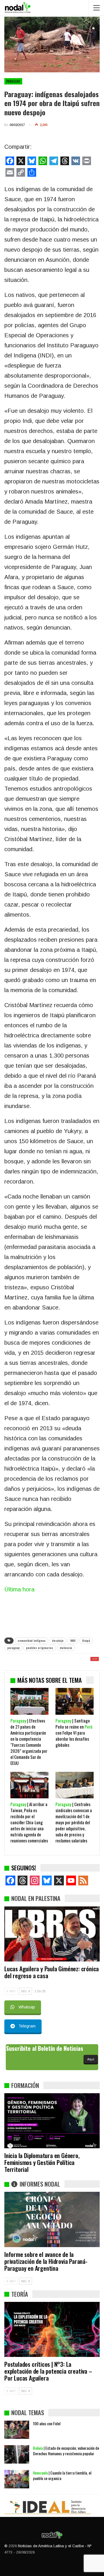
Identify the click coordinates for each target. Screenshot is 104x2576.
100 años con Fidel (47, 2423)
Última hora (19, 1589)
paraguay (13, 1648)
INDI (73, 1641)
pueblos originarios (40, 1648)
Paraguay (13, 81)
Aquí (91, 2059)
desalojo (58, 1641)
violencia (66, 1648)
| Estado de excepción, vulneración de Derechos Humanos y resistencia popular (66, 2451)
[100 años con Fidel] (17, 2430)
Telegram (27, 2026)
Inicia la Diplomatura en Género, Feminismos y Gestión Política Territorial (42, 2162)
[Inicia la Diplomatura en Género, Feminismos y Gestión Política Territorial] (52, 2121)
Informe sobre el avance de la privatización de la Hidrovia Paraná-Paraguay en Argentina (46, 2261)
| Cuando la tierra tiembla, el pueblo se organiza (62, 2475)
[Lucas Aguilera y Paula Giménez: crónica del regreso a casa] (52, 1934)
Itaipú (86, 1641)
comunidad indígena (31, 1641)
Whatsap (27, 2007)
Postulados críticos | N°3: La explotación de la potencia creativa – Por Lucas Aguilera (48, 2371)
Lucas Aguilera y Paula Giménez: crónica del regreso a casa (52, 1972)
